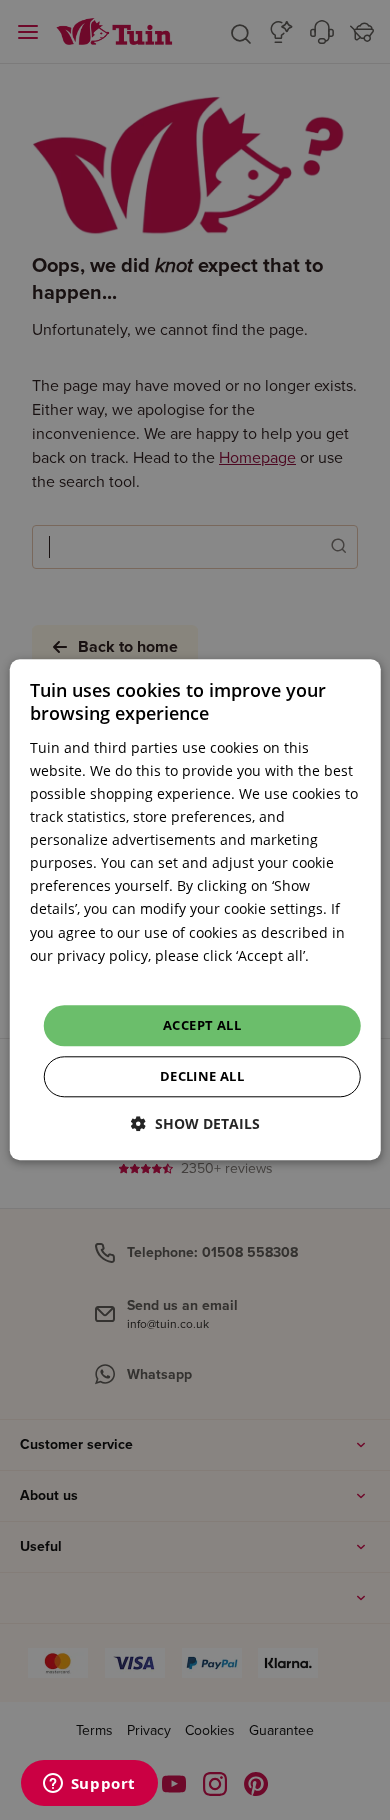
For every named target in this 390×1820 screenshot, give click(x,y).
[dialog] (195, 909)
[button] (195, 1124)
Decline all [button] (202, 1077)
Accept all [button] (202, 1025)
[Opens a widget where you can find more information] (89, 1785)
